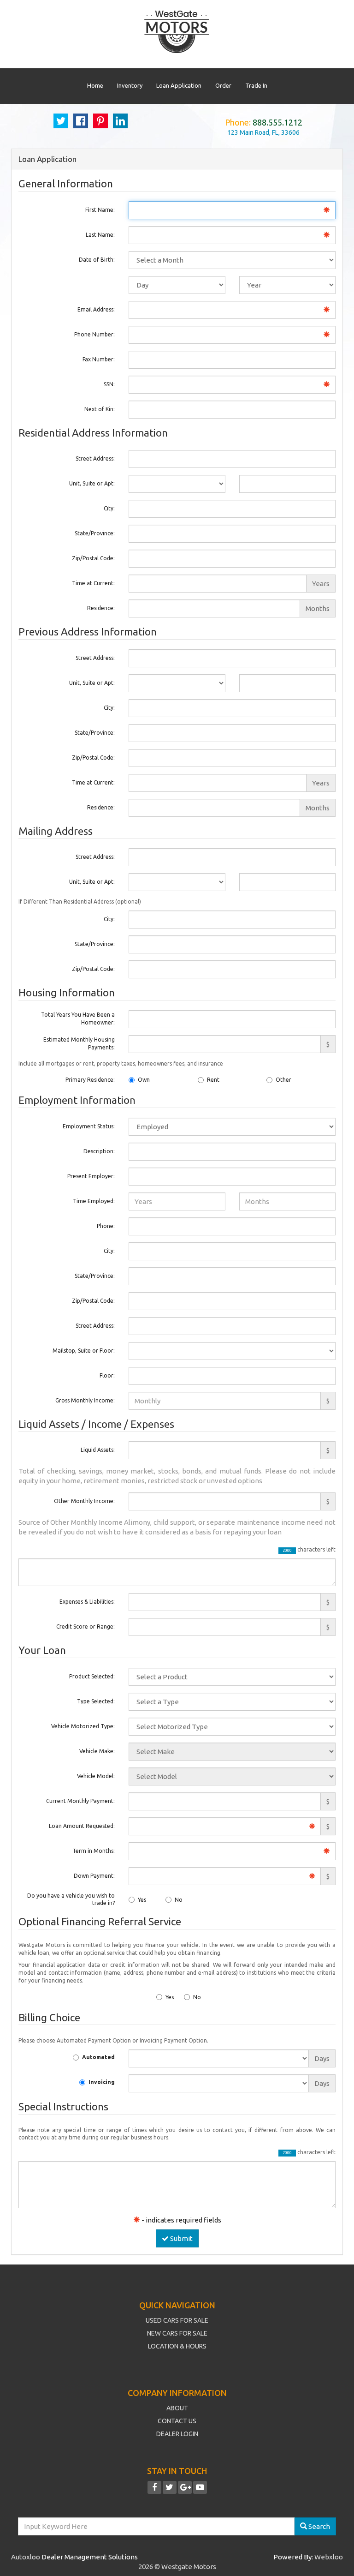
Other (283, 1080)
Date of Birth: (97, 260)
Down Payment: (94, 1876)
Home (95, 85)
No (179, 1900)
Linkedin (120, 121)
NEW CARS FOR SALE (177, 2333)
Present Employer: (91, 1176)
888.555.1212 (277, 122)
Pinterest (100, 121)
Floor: (107, 1375)
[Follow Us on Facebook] (154, 2488)
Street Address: (95, 458)
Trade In (256, 85)
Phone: (106, 1226)
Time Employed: (94, 1201)
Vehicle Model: (96, 1776)
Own (144, 1080)
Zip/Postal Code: (93, 558)
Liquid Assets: (98, 1450)
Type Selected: (96, 1701)
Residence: (101, 608)
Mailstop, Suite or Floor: (84, 1351)
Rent (213, 1080)
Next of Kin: (100, 409)
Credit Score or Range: (86, 1626)
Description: (99, 1151)
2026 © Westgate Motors (177, 2567)
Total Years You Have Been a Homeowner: (78, 1018)
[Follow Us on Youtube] (200, 2488)
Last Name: (100, 235)
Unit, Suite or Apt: (92, 483)
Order (223, 85)
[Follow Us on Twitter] (170, 2488)
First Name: (100, 210)
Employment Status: (89, 1126)
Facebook (81, 121)
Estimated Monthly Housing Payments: (79, 1043)
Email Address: (96, 309)
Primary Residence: (90, 1080)
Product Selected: (92, 1676)
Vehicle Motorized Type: (83, 1726)
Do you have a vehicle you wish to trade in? (71, 1899)
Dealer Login (177, 2434)
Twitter (61, 121)
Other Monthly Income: (84, 1501)
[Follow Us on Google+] (185, 2488)
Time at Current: (93, 583)
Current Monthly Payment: (80, 1801)
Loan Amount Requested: (82, 1826)
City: (109, 508)
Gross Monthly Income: (85, 1400)
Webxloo (329, 2557)
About (177, 2408)
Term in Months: (94, 1851)
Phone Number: (94, 334)
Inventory (130, 85)
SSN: (109, 384)
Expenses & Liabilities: (87, 1602)
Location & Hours (177, 2346)
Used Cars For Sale (177, 2320)
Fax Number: (99, 359)
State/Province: (95, 533)
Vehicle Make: (97, 1751)
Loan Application (179, 85)
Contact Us (177, 2421)
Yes (142, 1900)
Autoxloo (26, 2557)
